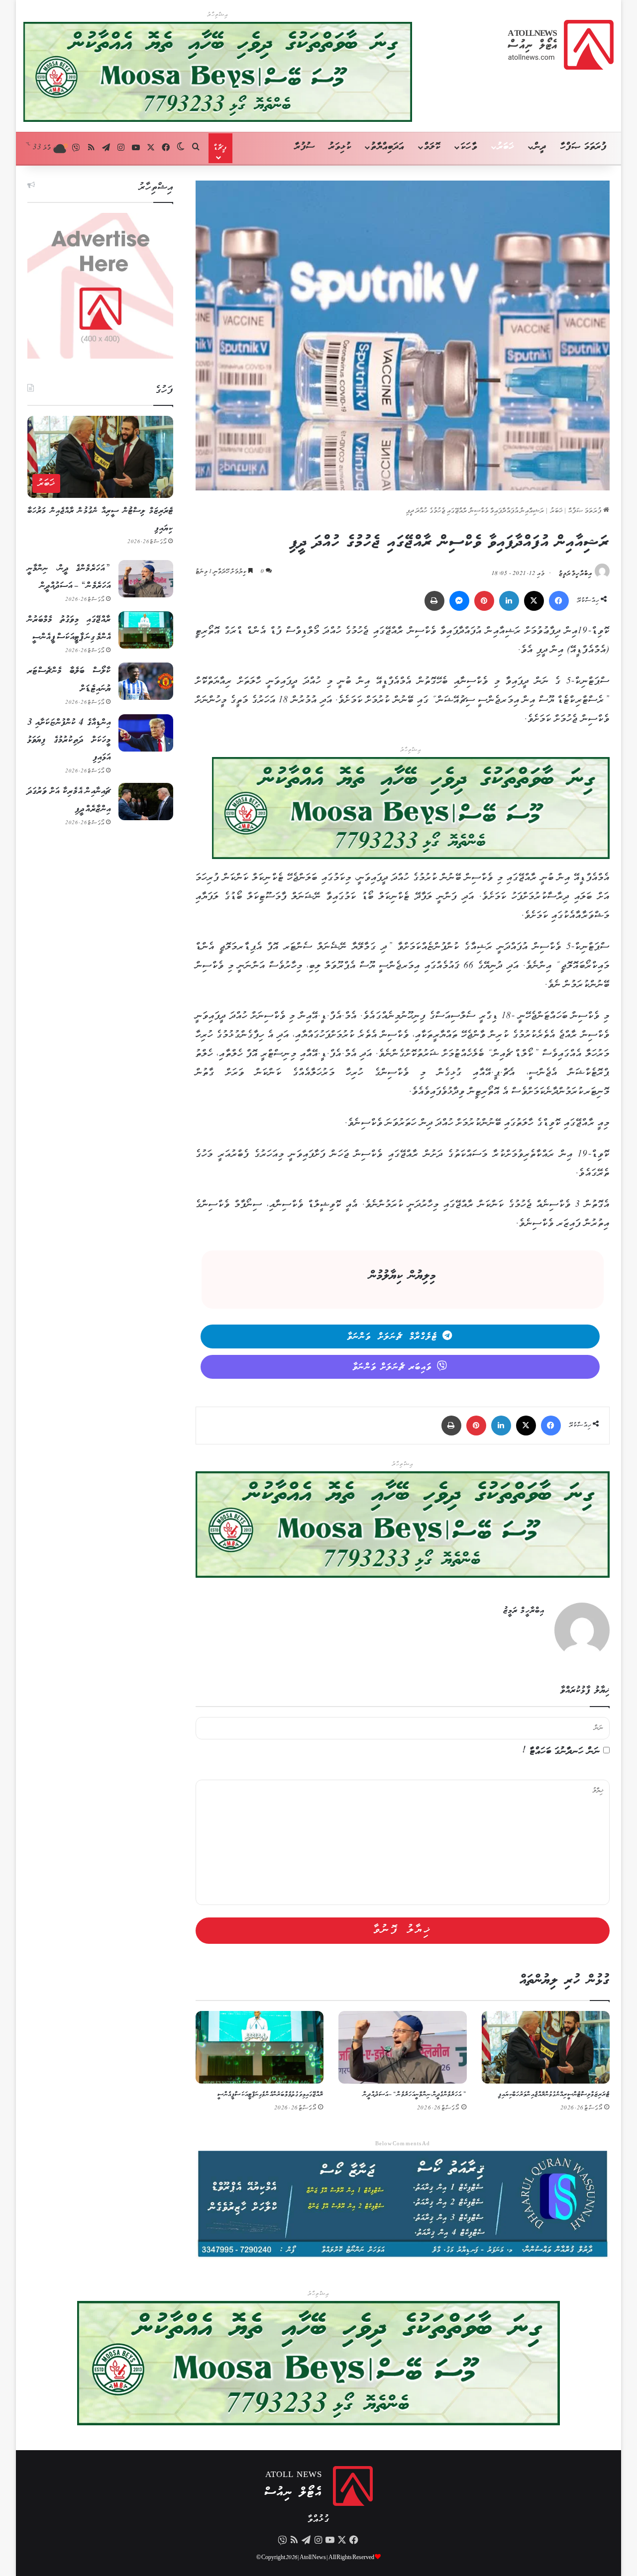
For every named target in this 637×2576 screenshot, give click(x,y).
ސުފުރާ (305, 147)
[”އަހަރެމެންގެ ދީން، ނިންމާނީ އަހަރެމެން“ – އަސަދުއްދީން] (402, 2047)
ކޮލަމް (432, 147)
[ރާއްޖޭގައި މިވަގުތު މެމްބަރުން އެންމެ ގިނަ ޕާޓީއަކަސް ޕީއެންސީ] (260, 2047)
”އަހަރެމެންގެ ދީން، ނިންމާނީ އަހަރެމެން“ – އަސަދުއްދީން (415, 2095)
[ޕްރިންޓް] (434, 601)
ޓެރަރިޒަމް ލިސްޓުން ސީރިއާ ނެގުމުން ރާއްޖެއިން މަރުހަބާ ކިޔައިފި (554, 2095)
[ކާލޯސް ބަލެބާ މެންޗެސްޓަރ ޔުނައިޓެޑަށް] (146, 681)
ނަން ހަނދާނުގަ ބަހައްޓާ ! (561, 1752)
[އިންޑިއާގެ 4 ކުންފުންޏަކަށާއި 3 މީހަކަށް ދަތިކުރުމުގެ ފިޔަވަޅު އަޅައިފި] (146, 733)
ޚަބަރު (506, 147)
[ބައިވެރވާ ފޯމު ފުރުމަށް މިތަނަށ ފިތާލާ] (411, 810)
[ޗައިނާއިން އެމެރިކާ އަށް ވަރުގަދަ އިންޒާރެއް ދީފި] (146, 802)
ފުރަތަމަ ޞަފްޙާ (586, 511)
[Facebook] (559, 601)
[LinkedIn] (509, 601)
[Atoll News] (561, 45)
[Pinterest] (484, 601)
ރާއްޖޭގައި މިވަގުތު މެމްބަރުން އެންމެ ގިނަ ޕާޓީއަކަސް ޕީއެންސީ (270, 2095)
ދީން (540, 147)
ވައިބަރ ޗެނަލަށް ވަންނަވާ (392, 1367)
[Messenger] (459, 601)
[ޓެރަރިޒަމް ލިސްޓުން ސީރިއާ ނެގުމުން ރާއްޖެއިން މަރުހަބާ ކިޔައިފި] (546, 2047)
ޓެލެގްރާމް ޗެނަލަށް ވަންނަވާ (392, 1337)
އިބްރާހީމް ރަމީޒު (576, 574)
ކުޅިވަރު (340, 147)
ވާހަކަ (469, 147)
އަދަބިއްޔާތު (387, 147)
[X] (534, 601)
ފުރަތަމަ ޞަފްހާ (584, 147)
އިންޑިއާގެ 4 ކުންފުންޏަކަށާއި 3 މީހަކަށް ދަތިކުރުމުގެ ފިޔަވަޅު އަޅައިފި (69, 740)
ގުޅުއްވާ (318, 2520)
